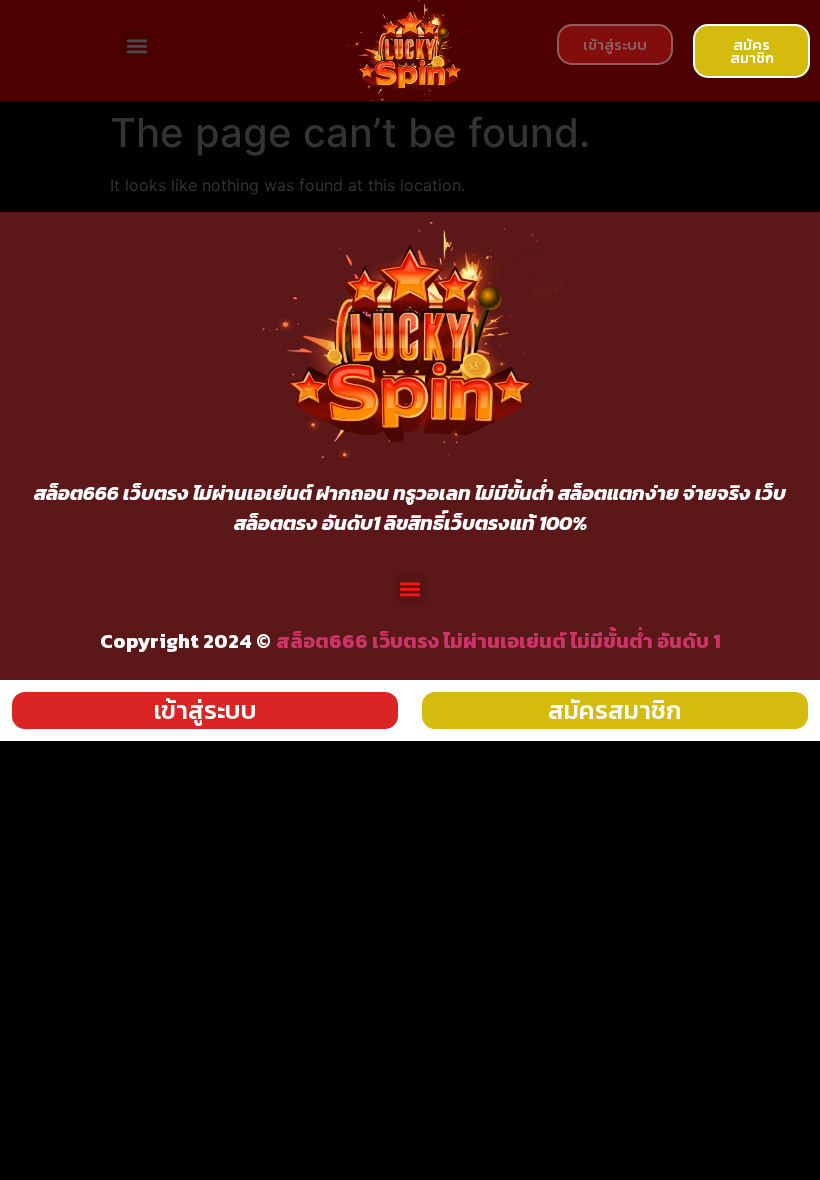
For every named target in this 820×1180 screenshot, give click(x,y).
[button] (136, 45)
